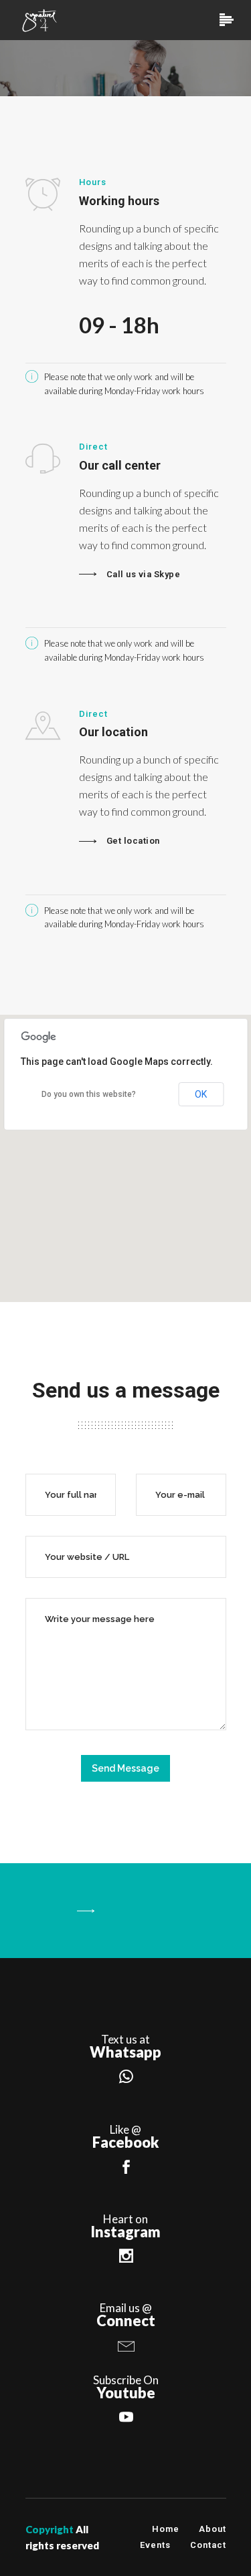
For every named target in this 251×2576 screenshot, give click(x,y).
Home (166, 2529)
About (213, 2529)
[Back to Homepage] (125, 1911)
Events (155, 2545)
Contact (208, 2545)
